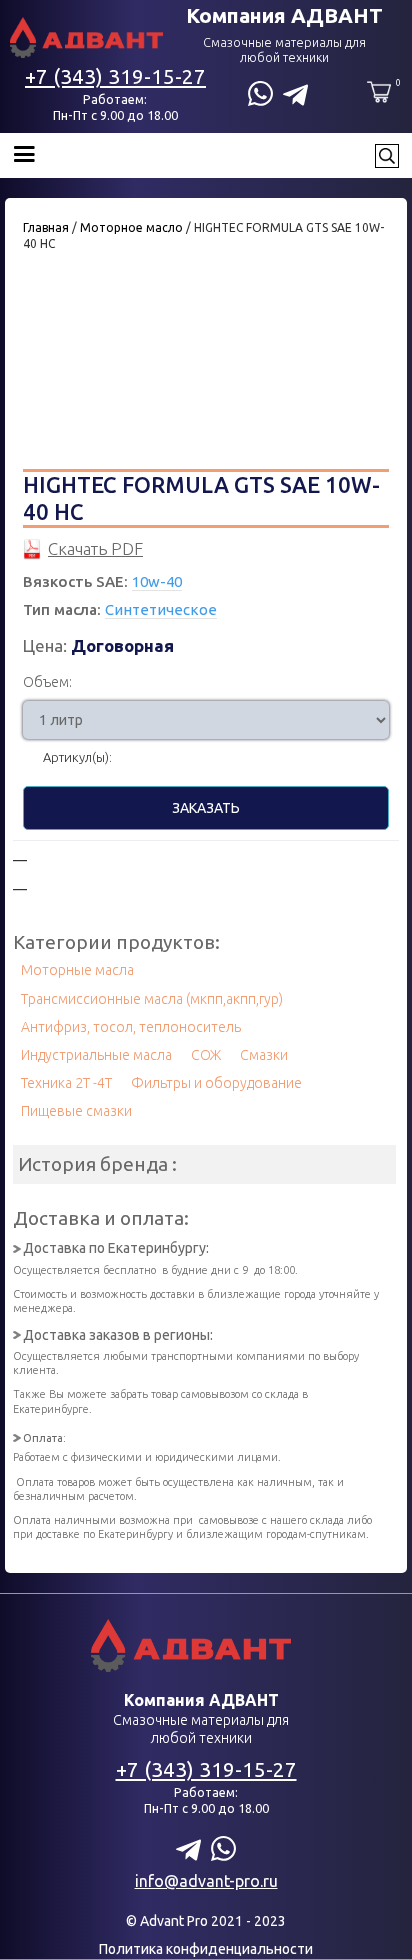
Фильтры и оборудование (216, 1083)
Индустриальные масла (96, 1055)
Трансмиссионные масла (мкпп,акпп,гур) (152, 999)
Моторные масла (77, 970)
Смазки (264, 1055)
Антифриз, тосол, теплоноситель (131, 1027)
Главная (46, 227)
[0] (379, 92)
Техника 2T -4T (66, 1083)
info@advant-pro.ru (206, 1881)
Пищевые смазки (76, 1111)
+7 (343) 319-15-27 (115, 76)
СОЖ (206, 1055)
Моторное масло (131, 227)
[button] (187, 155)
